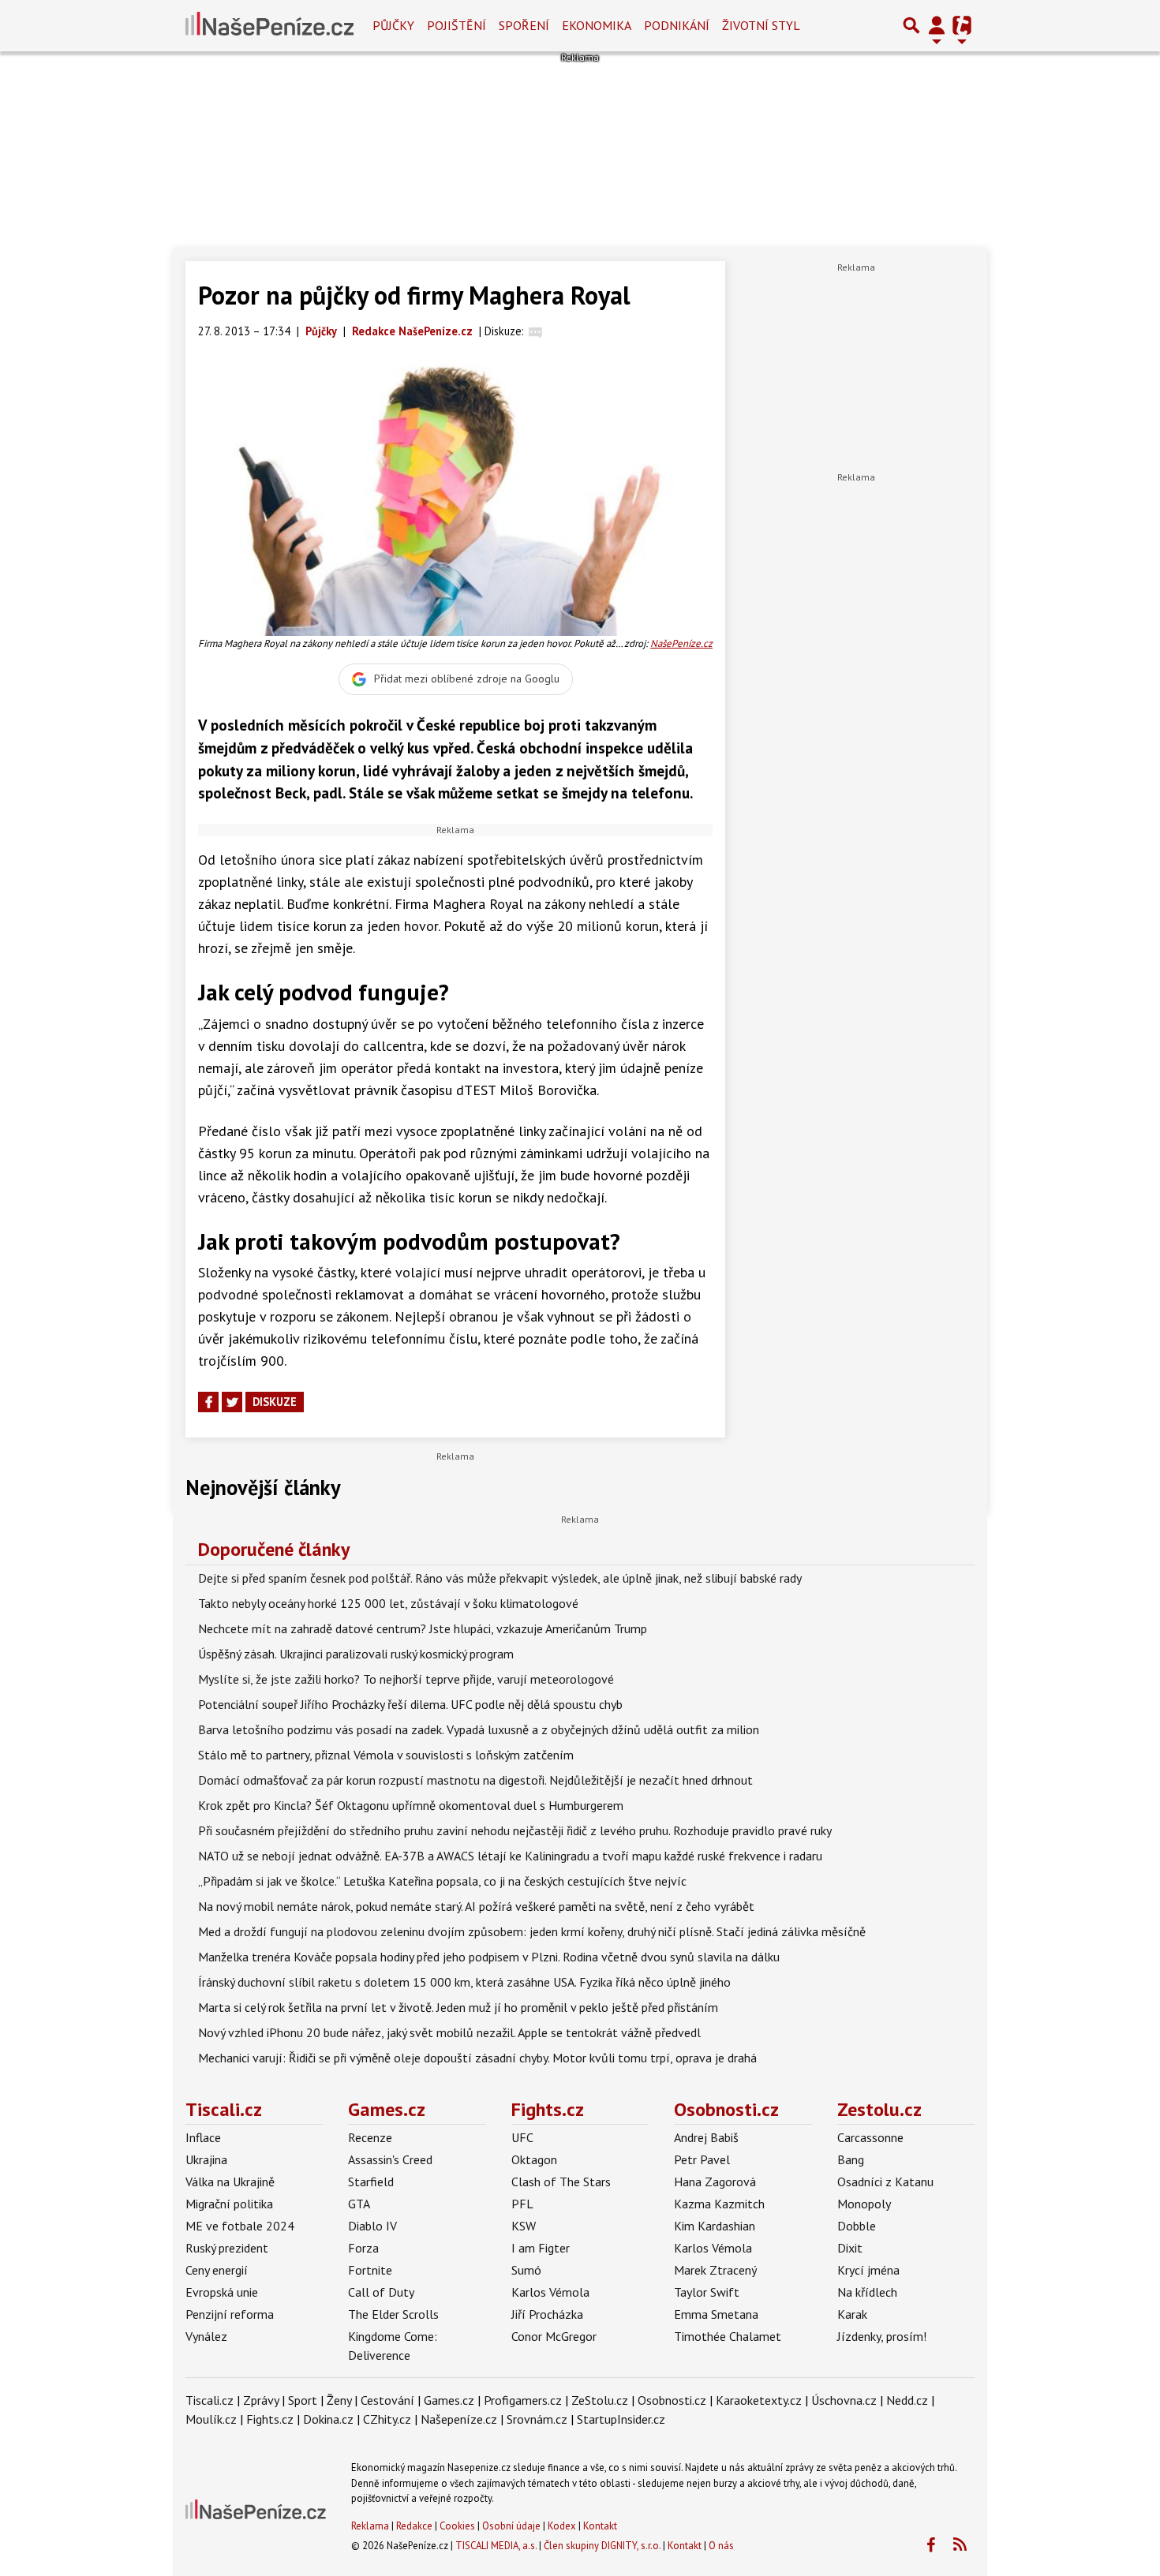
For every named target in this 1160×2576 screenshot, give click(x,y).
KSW (524, 2226)
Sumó (526, 2270)
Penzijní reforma (230, 2314)
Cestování (387, 2400)
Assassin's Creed (390, 2159)
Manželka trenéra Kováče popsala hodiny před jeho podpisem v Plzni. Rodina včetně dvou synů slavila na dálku (489, 1957)
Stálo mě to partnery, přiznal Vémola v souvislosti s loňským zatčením (386, 1755)
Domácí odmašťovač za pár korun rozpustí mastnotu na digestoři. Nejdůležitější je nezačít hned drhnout (475, 1780)
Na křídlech (867, 2292)
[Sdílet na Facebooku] (208, 1402)
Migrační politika (229, 2204)
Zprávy (261, 2400)
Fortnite (370, 2270)
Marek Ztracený (715, 2270)
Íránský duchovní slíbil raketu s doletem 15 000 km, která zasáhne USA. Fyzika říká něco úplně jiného (464, 1982)
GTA (359, 2204)
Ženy (339, 2400)
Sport (303, 2400)
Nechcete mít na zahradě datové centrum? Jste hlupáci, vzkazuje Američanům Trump (423, 1628)
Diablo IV (372, 2226)
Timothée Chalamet (728, 2336)
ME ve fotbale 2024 (240, 2226)
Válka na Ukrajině (230, 2182)
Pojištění (457, 25)
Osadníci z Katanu (885, 2182)
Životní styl (761, 25)
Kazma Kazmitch (719, 2204)
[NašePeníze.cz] (269, 25)
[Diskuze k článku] (535, 331)
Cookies (457, 2526)
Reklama (370, 2526)
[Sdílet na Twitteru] (232, 1402)
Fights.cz (548, 2109)
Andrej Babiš (706, 2137)
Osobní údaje (511, 2526)
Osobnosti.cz (726, 2109)
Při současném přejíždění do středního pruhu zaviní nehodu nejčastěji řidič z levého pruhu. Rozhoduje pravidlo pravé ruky (515, 1830)
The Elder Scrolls (393, 2314)
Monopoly (864, 2204)
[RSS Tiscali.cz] (960, 2545)
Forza (363, 2248)
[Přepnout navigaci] (937, 25)
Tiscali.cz (224, 2109)
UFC (522, 2137)
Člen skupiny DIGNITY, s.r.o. (602, 2546)
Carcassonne (870, 2137)
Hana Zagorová (715, 2182)
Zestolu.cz (879, 2109)
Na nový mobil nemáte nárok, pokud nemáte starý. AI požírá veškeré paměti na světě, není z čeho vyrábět (476, 1906)
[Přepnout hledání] (911, 25)
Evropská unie (222, 2292)
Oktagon (534, 2159)
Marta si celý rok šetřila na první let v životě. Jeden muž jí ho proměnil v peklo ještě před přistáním (458, 2007)
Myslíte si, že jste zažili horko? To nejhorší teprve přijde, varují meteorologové (406, 1679)
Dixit (850, 2248)
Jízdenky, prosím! (882, 2336)
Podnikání (677, 25)
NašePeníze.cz (681, 643)
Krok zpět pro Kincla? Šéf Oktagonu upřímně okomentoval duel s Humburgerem (411, 1805)
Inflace (203, 2137)
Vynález (206, 2336)
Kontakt (600, 2526)
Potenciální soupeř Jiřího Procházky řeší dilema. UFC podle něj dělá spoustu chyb (410, 1704)
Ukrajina (206, 2159)
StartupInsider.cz (621, 2419)
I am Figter (541, 2248)
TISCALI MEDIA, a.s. (496, 2546)
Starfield (371, 2182)
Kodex (563, 2526)
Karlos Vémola (550, 2292)
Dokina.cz (328, 2419)
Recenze (370, 2137)
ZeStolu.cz (600, 2400)
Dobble (857, 2226)
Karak (852, 2314)
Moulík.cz (211, 2419)
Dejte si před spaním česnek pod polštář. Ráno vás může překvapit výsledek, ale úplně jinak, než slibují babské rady (500, 1578)
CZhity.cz (387, 2419)
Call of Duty (381, 2292)
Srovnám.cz (537, 2419)
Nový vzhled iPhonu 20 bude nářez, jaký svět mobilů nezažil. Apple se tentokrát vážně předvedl (449, 2032)
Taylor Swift (707, 2292)
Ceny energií (217, 2270)
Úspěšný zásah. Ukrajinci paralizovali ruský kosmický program (356, 1654)
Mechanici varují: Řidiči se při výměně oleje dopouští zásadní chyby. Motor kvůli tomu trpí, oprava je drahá (477, 2058)
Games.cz (387, 2109)
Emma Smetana (716, 2314)
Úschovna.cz (844, 2400)
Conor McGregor (554, 2336)
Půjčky (393, 25)
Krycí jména (868, 2270)
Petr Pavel (702, 2159)
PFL (522, 2204)
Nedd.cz (907, 2400)
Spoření (524, 25)
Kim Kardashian (715, 2226)
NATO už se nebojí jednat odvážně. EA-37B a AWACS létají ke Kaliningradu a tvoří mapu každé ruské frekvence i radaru (510, 1856)
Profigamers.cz (523, 2400)
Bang (851, 2159)
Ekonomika (597, 25)
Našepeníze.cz (459, 2419)
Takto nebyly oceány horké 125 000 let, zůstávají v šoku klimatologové (388, 1603)
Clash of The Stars (561, 2182)
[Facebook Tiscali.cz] (930, 2545)
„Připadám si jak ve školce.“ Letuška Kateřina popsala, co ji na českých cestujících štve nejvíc (442, 1881)
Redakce (414, 2526)
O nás (721, 2546)
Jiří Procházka (547, 2314)
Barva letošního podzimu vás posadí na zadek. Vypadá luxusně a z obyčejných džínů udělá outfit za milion (479, 1729)
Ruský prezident (227, 2248)
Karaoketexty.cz (759, 2400)
